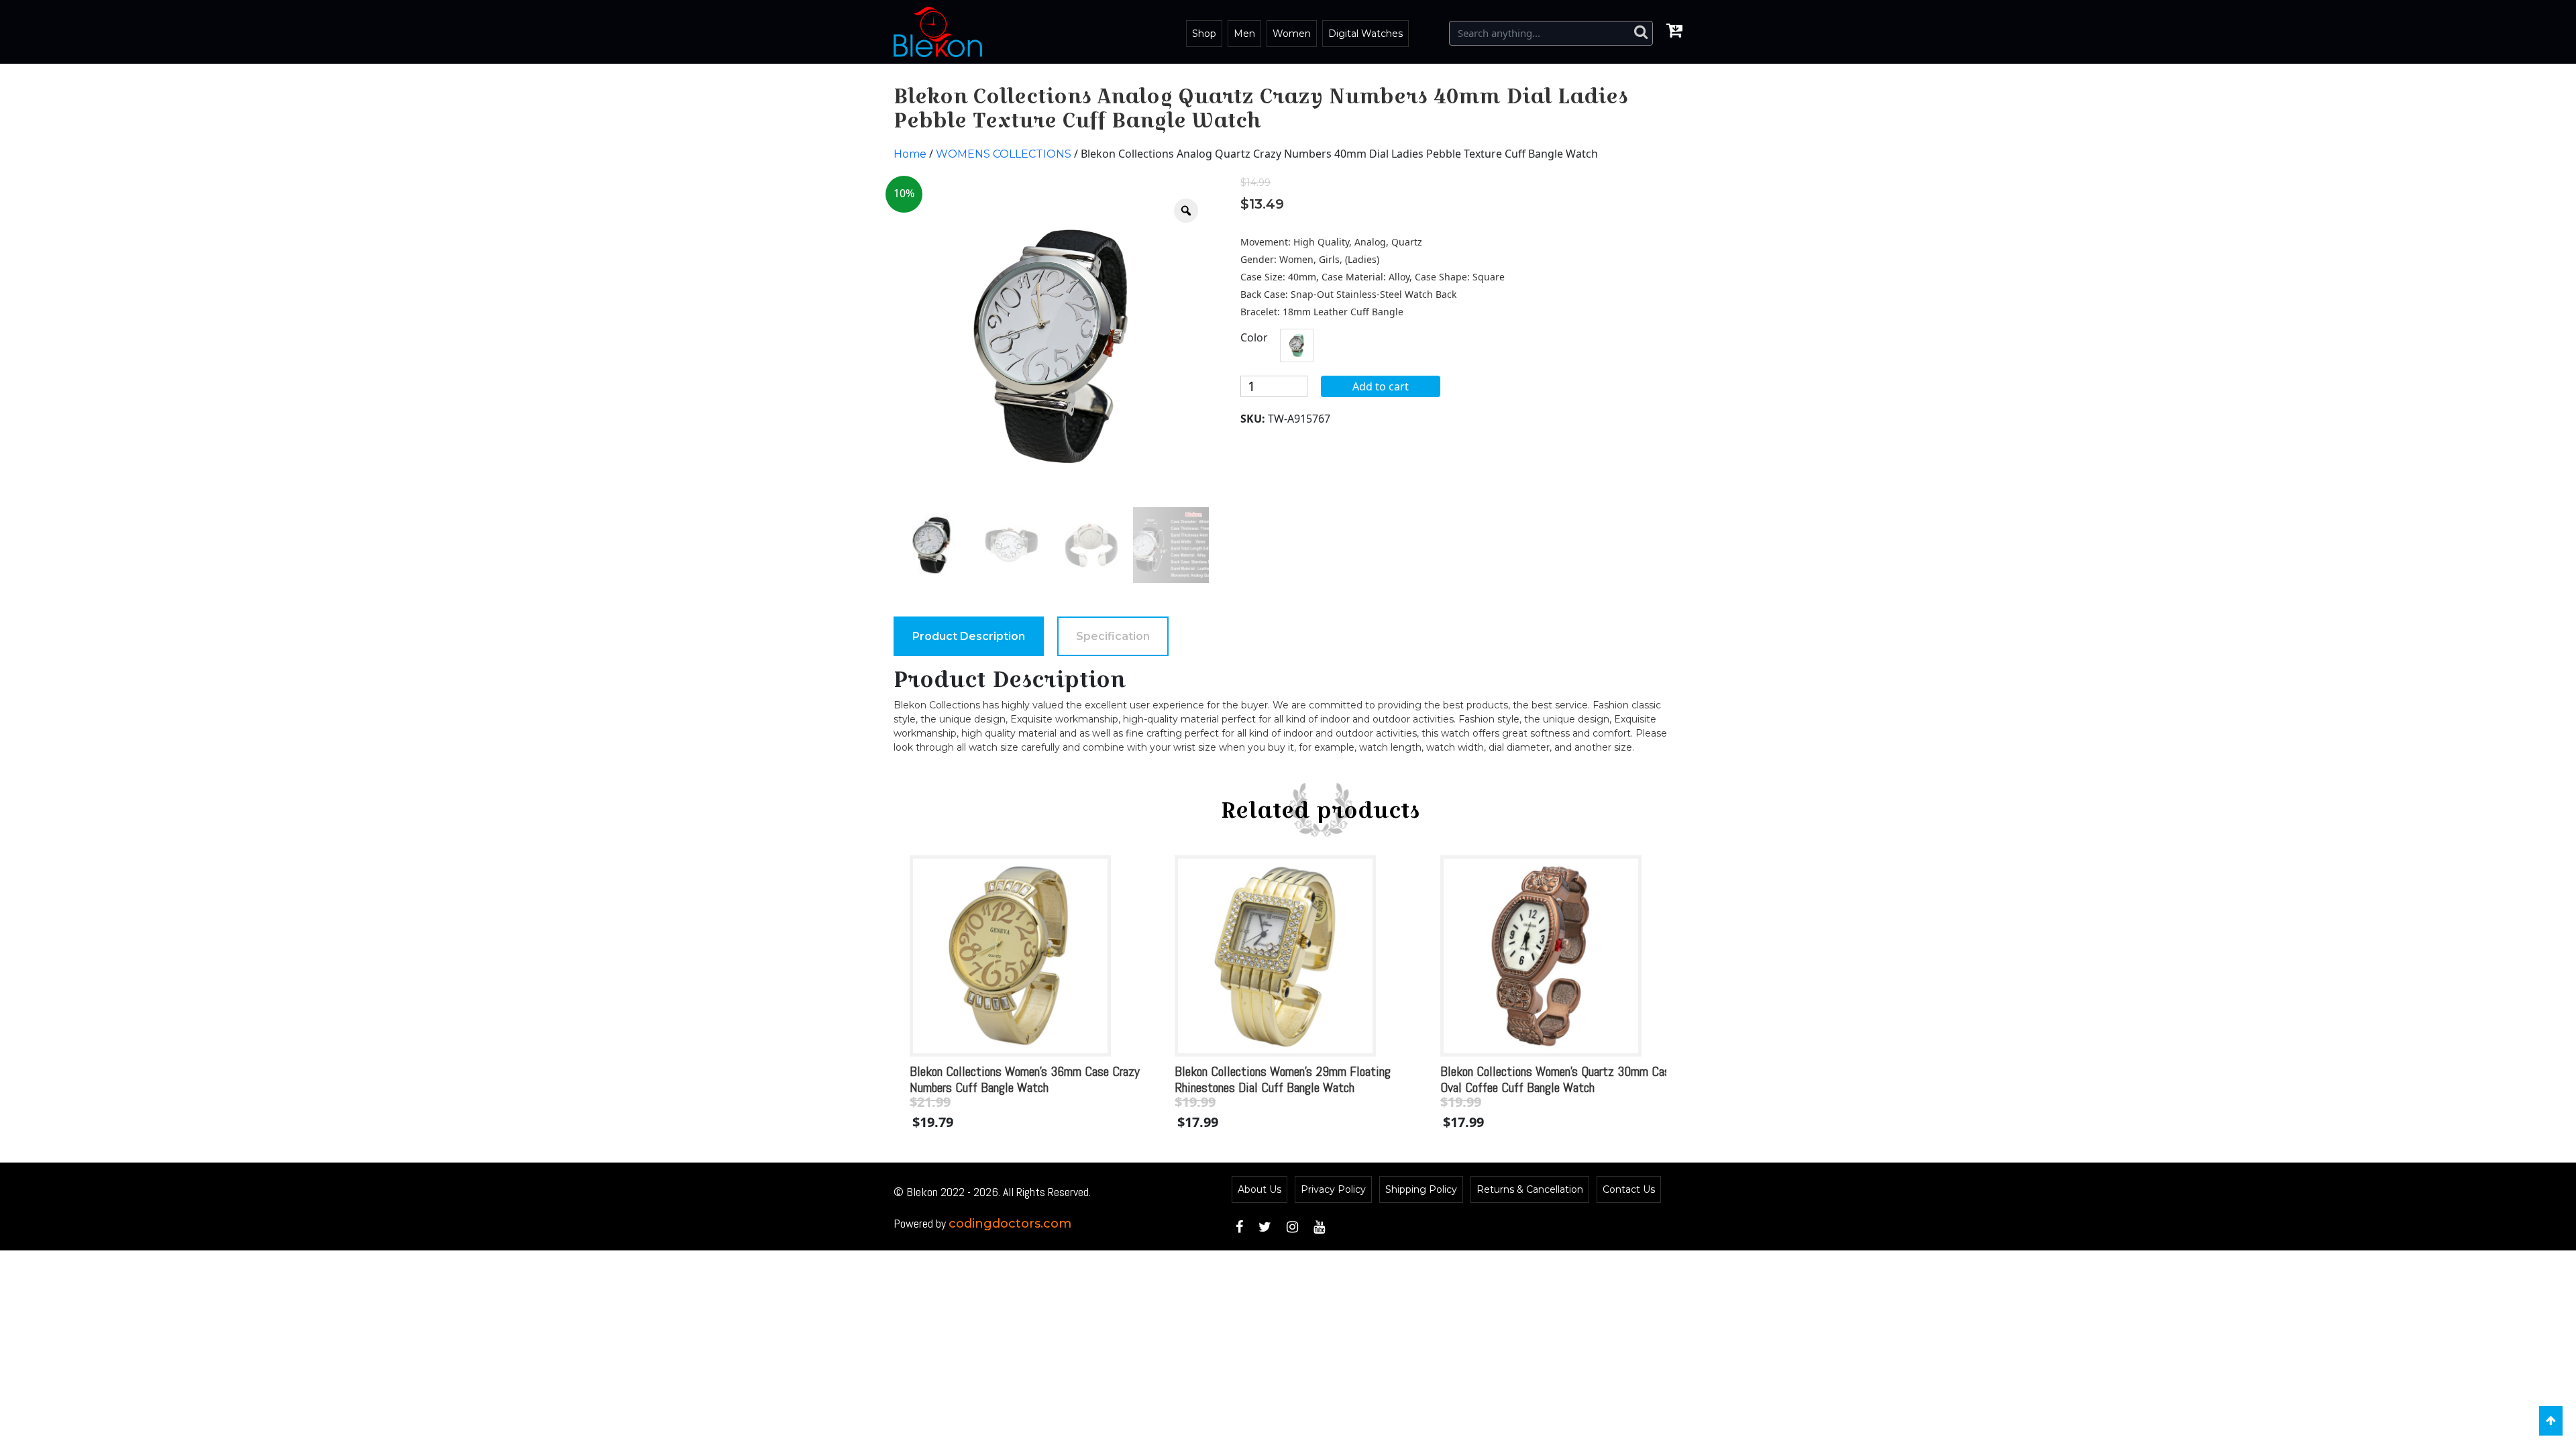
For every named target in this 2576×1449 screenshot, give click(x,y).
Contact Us (1629, 1189)
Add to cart (1381, 386)
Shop (1204, 34)
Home (910, 154)
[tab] (969, 636)
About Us (1259, 1189)
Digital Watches (1365, 34)
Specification (1113, 636)
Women (1292, 34)
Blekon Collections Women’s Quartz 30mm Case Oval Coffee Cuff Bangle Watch (1558, 1079)
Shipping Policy (1421, 1189)
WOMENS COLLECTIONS (1004, 154)
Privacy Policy (1333, 1189)
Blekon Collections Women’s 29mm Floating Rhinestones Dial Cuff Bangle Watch (1283, 1079)
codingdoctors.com (1010, 1224)
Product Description (969, 636)
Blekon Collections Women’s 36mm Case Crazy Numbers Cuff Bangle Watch (1025, 1079)
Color (1254, 337)
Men (1244, 34)
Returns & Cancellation (1530, 1189)
